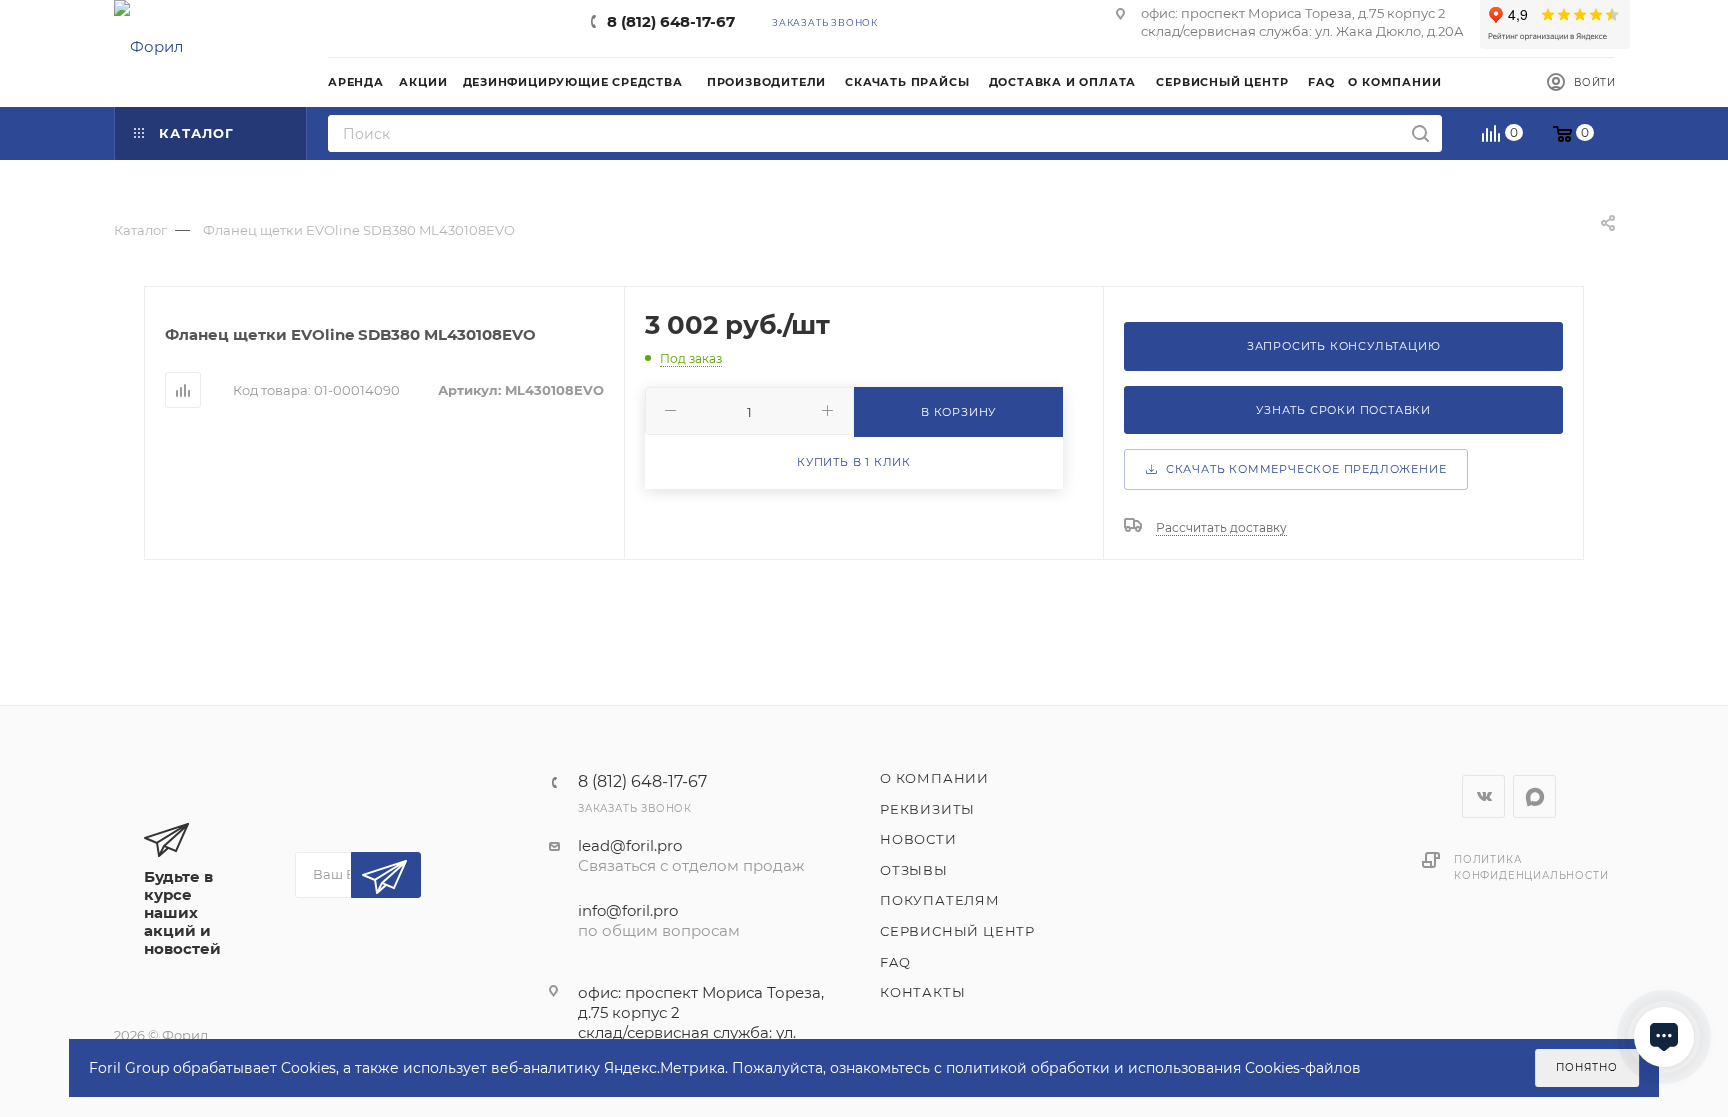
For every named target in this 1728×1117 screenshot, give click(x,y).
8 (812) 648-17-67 (671, 21)
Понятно (1587, 1067)
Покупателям (940, 900)
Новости (918, 839)
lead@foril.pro (630, 845)
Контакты (922, 992)
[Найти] (1420, 133)
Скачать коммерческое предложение (1302, 469)
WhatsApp (1534, 796)
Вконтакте (1483, 796)
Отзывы (914, 870)
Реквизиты (927, 809)
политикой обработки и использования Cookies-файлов (1153, 1068)
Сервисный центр (957, 931)
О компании (934, 778)
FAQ (895, 962)
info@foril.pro (628, 910)
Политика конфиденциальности (1531, 867)
